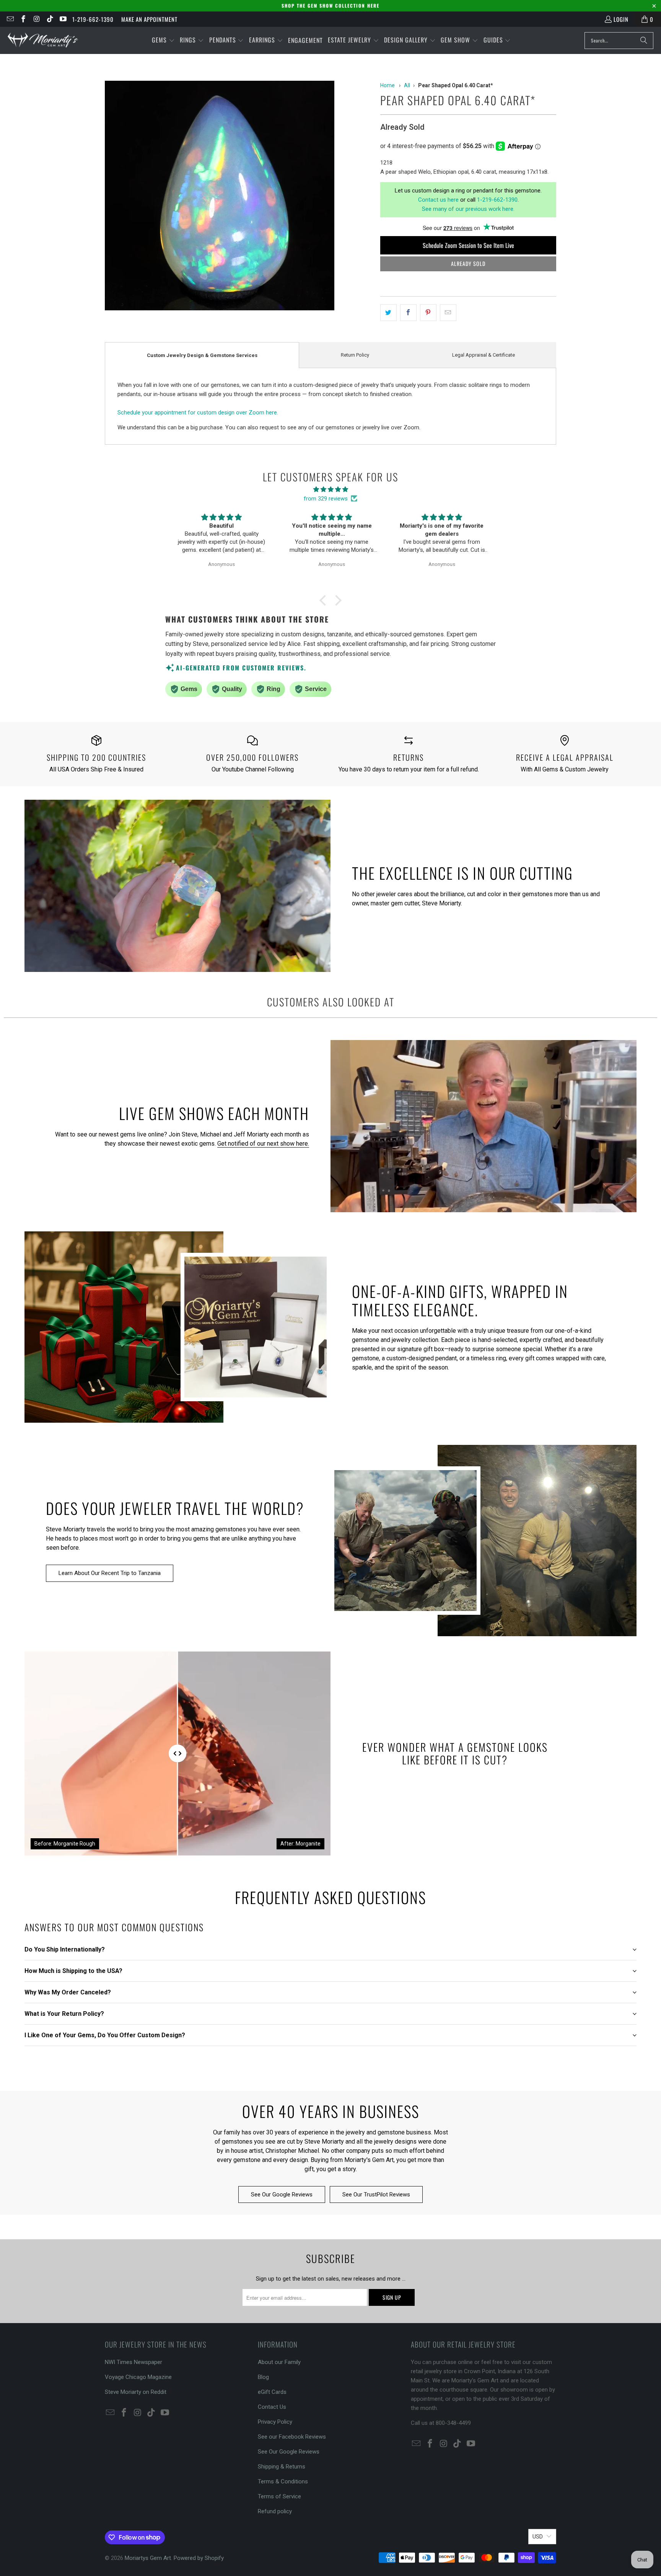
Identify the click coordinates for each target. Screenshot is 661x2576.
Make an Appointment (149, 19)
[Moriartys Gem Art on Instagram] (36, 19)
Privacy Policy (275, 2422)
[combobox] (619, 41)
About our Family (279, 2362)
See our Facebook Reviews (292, 2437)
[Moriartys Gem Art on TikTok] (50, 19)
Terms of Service (279, 2496)
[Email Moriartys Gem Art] (10, 19)
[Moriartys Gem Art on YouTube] (63, 19)
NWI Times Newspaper (134, 2362)
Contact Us (272, 2407)
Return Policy (355, 355)
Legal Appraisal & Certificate (484, 355)
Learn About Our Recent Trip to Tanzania (110, 1573)
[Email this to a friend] (448, 313)
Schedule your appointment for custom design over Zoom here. (198, 412)
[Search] (644, 41)
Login (621, 19)
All (407, 85)
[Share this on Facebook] (408, 313)
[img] (330, 489)
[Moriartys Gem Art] (43, 40)
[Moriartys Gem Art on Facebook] (23, 19)
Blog (263, 2377)
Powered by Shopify (199, 2558)
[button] (163, 40)
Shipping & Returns (282, 2467)
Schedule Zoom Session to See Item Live (468, 245)
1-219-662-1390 (93, 19)
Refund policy (275, 2511)
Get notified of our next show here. (263, 1144)
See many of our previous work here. (468, 209)
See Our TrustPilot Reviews (376, 2194)
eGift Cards (272, 2392)
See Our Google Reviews (282, 2194)
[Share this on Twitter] (388, 313)
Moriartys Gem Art (148, 2558)
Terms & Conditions (283, 2481)
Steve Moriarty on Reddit (136, 2392)
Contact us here (438, 200)
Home (387, 85)
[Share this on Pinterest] (428, 313)
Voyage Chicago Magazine (138, 2377)
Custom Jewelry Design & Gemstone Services (202, 355)
